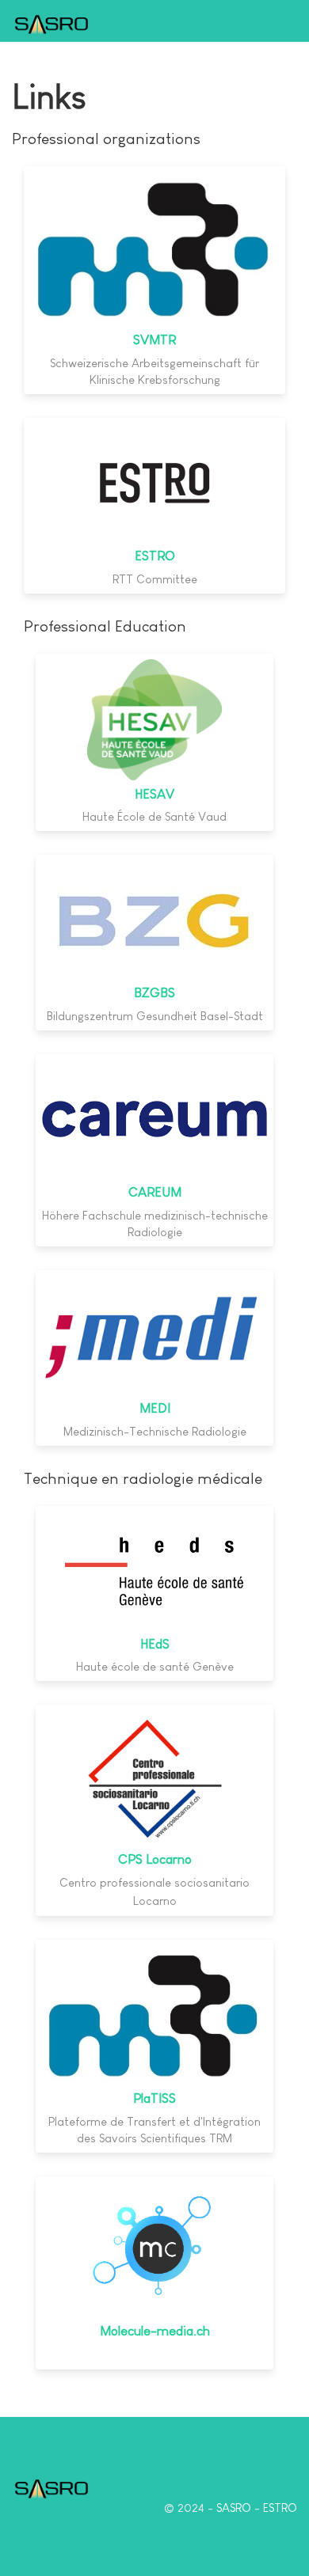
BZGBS (154, 993)
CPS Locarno (155, 1859)
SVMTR (154, 340)
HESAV (154, 794)
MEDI (155, 1408)
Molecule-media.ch (155, 2331)
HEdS (155, 1644)
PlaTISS (154, 2098)
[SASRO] (51, 23)
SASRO (234, 2508)
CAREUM (155, 1192)
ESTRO (155, 556)
